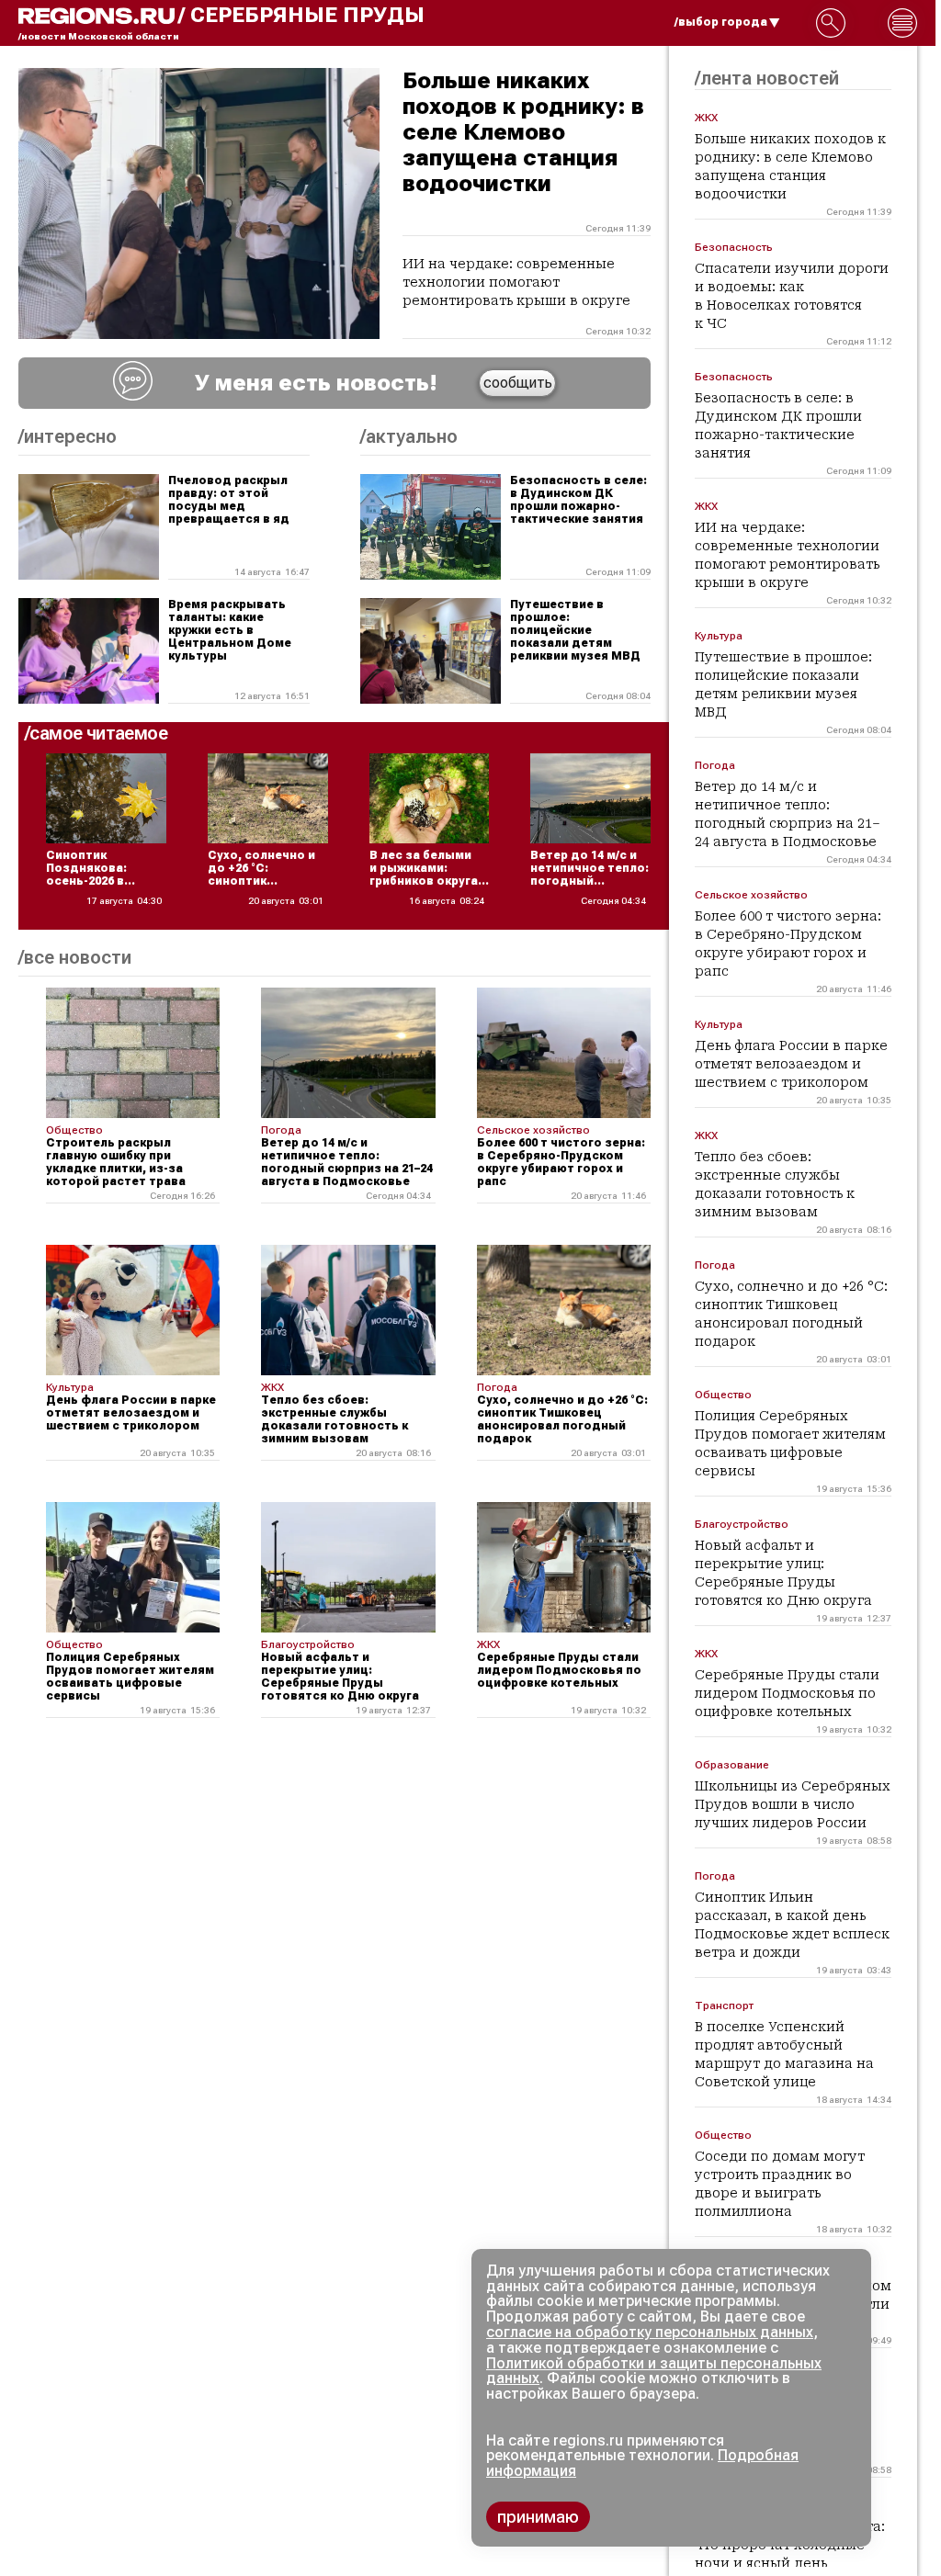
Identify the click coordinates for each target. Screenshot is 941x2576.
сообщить (518, 383)
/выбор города (721, 22)
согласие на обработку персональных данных (650, 2332)
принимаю (538, 2517)
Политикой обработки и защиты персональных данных (654, 2371)
